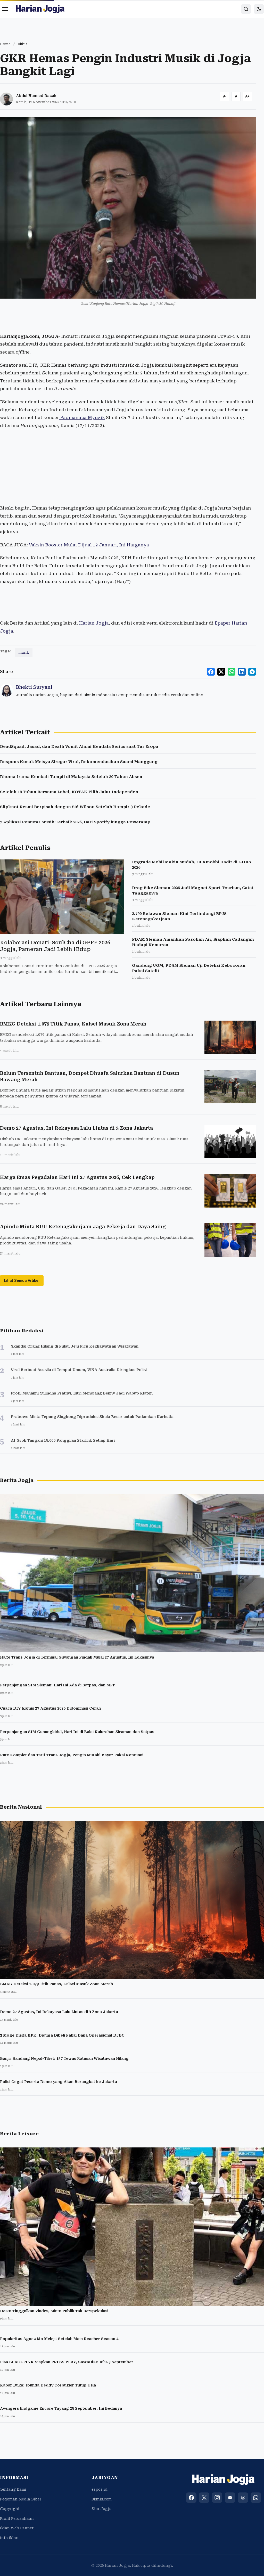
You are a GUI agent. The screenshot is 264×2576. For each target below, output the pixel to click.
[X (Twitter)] (204, 2498)
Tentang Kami (13, 2489)
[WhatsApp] (256, 2498)
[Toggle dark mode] (259, 9)
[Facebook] (191, 2498)
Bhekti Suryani (34, 687)
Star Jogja (102, 2509)
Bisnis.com (102, 2499)
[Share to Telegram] (252, 672)
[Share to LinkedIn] (242, 672)
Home (5, 44)
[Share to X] (221, 672)
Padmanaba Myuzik (82, 417)
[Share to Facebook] (211, 672)
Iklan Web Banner (17, 2528)
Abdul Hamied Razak (36, 96)
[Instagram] (217, 2498)
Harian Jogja (94, 623)
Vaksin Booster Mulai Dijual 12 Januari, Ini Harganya (89, 545)
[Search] (246, 9)
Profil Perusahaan (17, 2518)
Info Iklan (9, 2538)
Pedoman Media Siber (21, 2499)
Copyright (10, 2509)
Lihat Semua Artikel (22, 1280)
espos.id (100, 2489)
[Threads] (243, 2498)
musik (24, 653)
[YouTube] (230, 2498)
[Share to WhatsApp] (232, 672)
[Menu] (5, 9)
